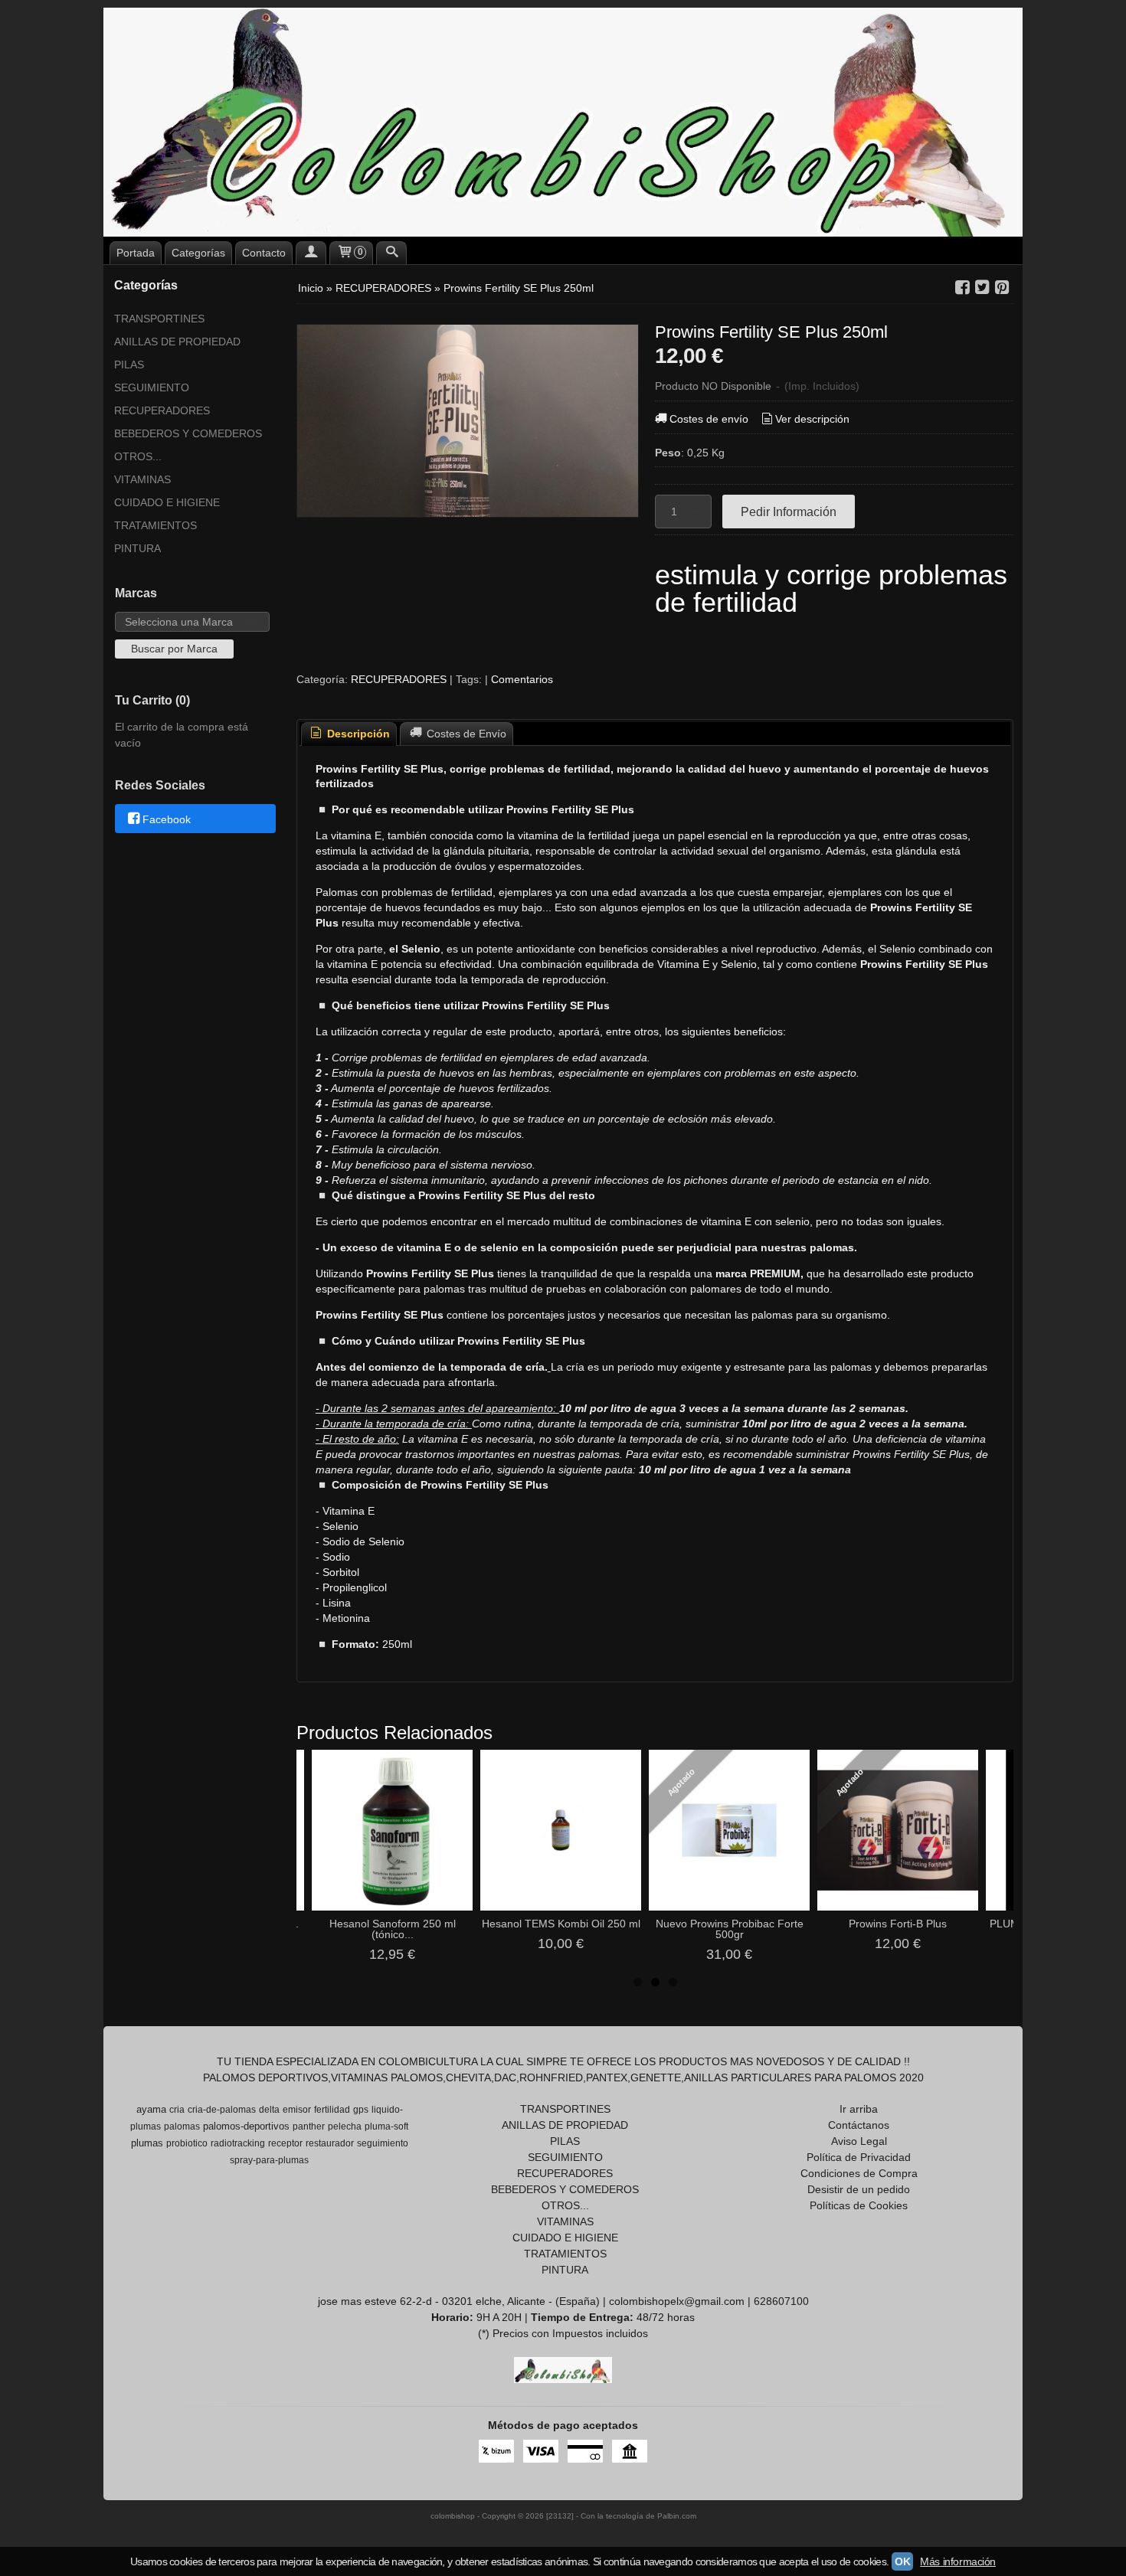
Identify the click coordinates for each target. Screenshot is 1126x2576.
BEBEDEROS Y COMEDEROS (188, 433)
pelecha (345, 2127)
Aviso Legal (859, 2141)
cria (177, 2110)
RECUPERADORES (162, 410)
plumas (147, 2143)
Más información (958, 2561)
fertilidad (332, 2110)
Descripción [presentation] (357, 734)
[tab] (349, 734)
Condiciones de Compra (859, 2173)
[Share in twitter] (982, 288)
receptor (285, 2143)
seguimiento (383, 2143)
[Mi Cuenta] (311, 253)
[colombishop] (563, 122)
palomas (182, 2127)
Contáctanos (859, 2125)
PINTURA (137, 548)
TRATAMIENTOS (155, 525)
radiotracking (238, 2143)
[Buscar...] (391, 253)
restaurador (330, 2143)
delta (269, 2110)
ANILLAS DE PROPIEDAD (177, 342)
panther (309, 2127)
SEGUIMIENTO (152, 387)
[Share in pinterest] (1002, 288)
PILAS (129, 364)
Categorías (198, 253)
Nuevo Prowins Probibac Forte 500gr (730, 1929)
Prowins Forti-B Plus (898, 1924)
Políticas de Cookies (859, 2205)
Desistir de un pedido (859, 2189)
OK (902, 2561)
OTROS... (138, 456)
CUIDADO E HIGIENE (167, 502)
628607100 (781, 2301)
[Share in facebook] (962, 288)
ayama (151, 2109)
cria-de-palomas (222, 2110)
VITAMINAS (142, 479)
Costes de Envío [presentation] (465, 734)
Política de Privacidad (859, 2157)
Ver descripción (812, 419)
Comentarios (522, 679)
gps (361, 2110)
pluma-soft (386, 2127)
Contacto (264, 253)
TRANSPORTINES (159, 319)
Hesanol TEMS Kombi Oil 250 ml (561, 1924)
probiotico (187, 2143)
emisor (297, 2110)
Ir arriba (859, 2109)
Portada (136, 253)
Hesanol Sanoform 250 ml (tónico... (393, 1929)
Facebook (167, 819)
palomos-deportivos (246, 2126)
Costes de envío (709, 419)
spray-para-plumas (269, 2160)
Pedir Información (789, 512)
